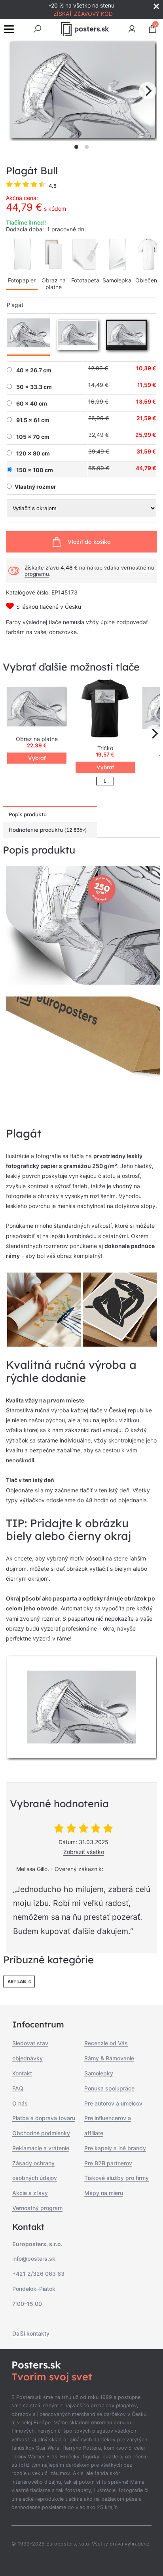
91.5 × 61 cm (33, 420)
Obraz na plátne (54, 284)
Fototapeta (85, 280)
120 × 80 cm (33, 453)
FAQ (18, 2088)
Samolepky (99, 2073)
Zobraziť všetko (84, 1852)
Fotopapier (22, 280)
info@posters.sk (34, 2259)
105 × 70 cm (33, 437)
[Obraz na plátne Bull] (37, 708)
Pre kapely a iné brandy (115, 2148)
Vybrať (37, 758)
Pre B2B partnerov (108, 2163)
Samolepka (117, 280)
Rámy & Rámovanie (109, 2058)
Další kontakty (31, 2333)
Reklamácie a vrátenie (41, 2148)
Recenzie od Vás (106, 2043)
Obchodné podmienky (41, 2133)
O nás (20, 2103)
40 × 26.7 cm (34, 370)
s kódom (55, 209)
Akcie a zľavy (30, 2193)
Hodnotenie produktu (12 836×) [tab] (48, 830)
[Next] (148, 91)
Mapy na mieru (104, 2193)
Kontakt (22, 2073)
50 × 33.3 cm (34, 387)
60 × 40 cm (32, 404)
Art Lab (17, 1982)
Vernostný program (37, 2208)
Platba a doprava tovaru (44, 2118)
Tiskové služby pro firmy (117, 2178)
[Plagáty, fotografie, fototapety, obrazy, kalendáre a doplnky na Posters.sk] (85, 29)
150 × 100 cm (35, 470)
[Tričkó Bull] (105, 708)
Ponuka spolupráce (109, 2088)
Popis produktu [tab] (28, 814)
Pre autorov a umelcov (113, 2103)
